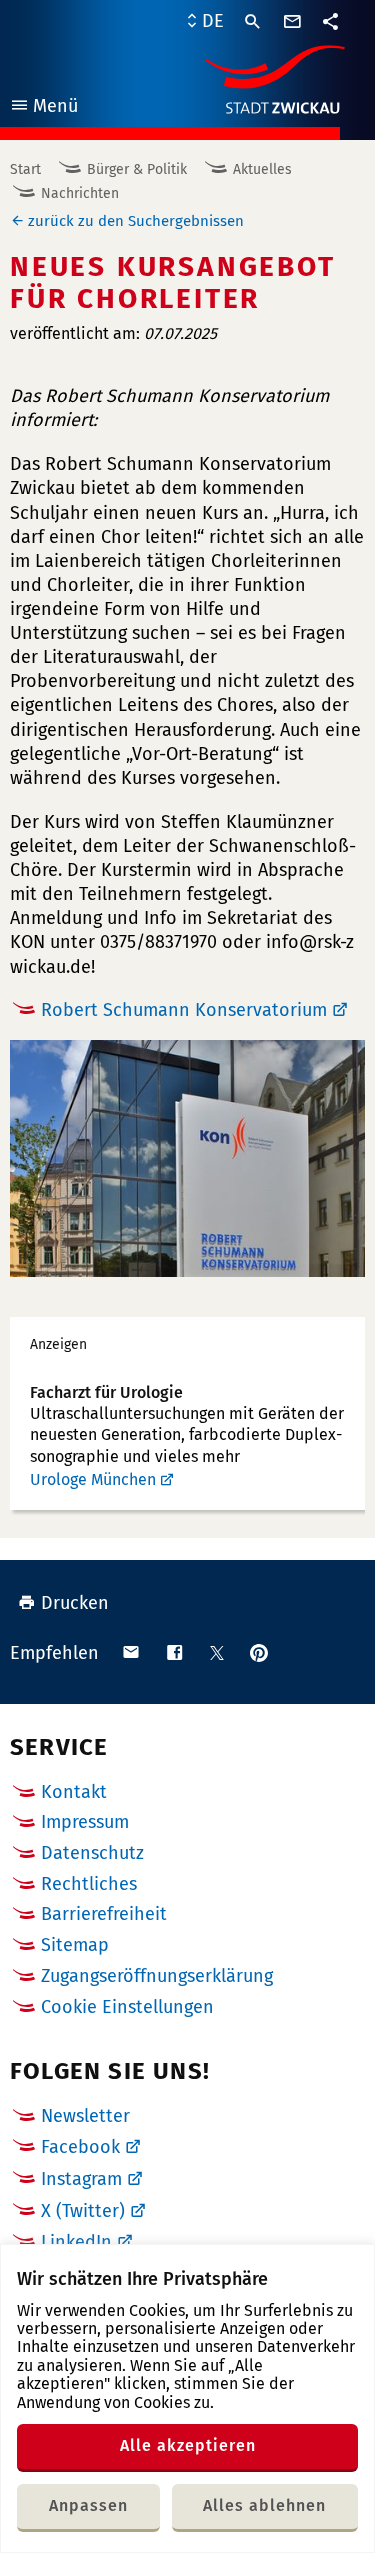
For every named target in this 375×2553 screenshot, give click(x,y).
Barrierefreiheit (104, 1914)
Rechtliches (89, 1884)
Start (25, 169)
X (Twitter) (83, 2211)
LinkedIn (76, 2242)
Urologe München (93, 1479)
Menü (43, 108)
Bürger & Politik (137, 169)
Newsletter (85, 2116)
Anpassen (88, 2505)
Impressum (85, 1822)
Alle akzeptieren (188, 2445)
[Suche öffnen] (253, 22)
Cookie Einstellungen (127, 2007)
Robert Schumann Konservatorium (184, 1010)
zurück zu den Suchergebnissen (136, 221)
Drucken (75, 1603)
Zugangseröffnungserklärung (157, 1976)
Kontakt (74, 1792)
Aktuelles (262, 169)
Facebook (80, 2147)
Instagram (81, 2179)
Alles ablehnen (264, 2505)
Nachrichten (80, 193)
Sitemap (75, 1945)
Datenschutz (92, 1853)
